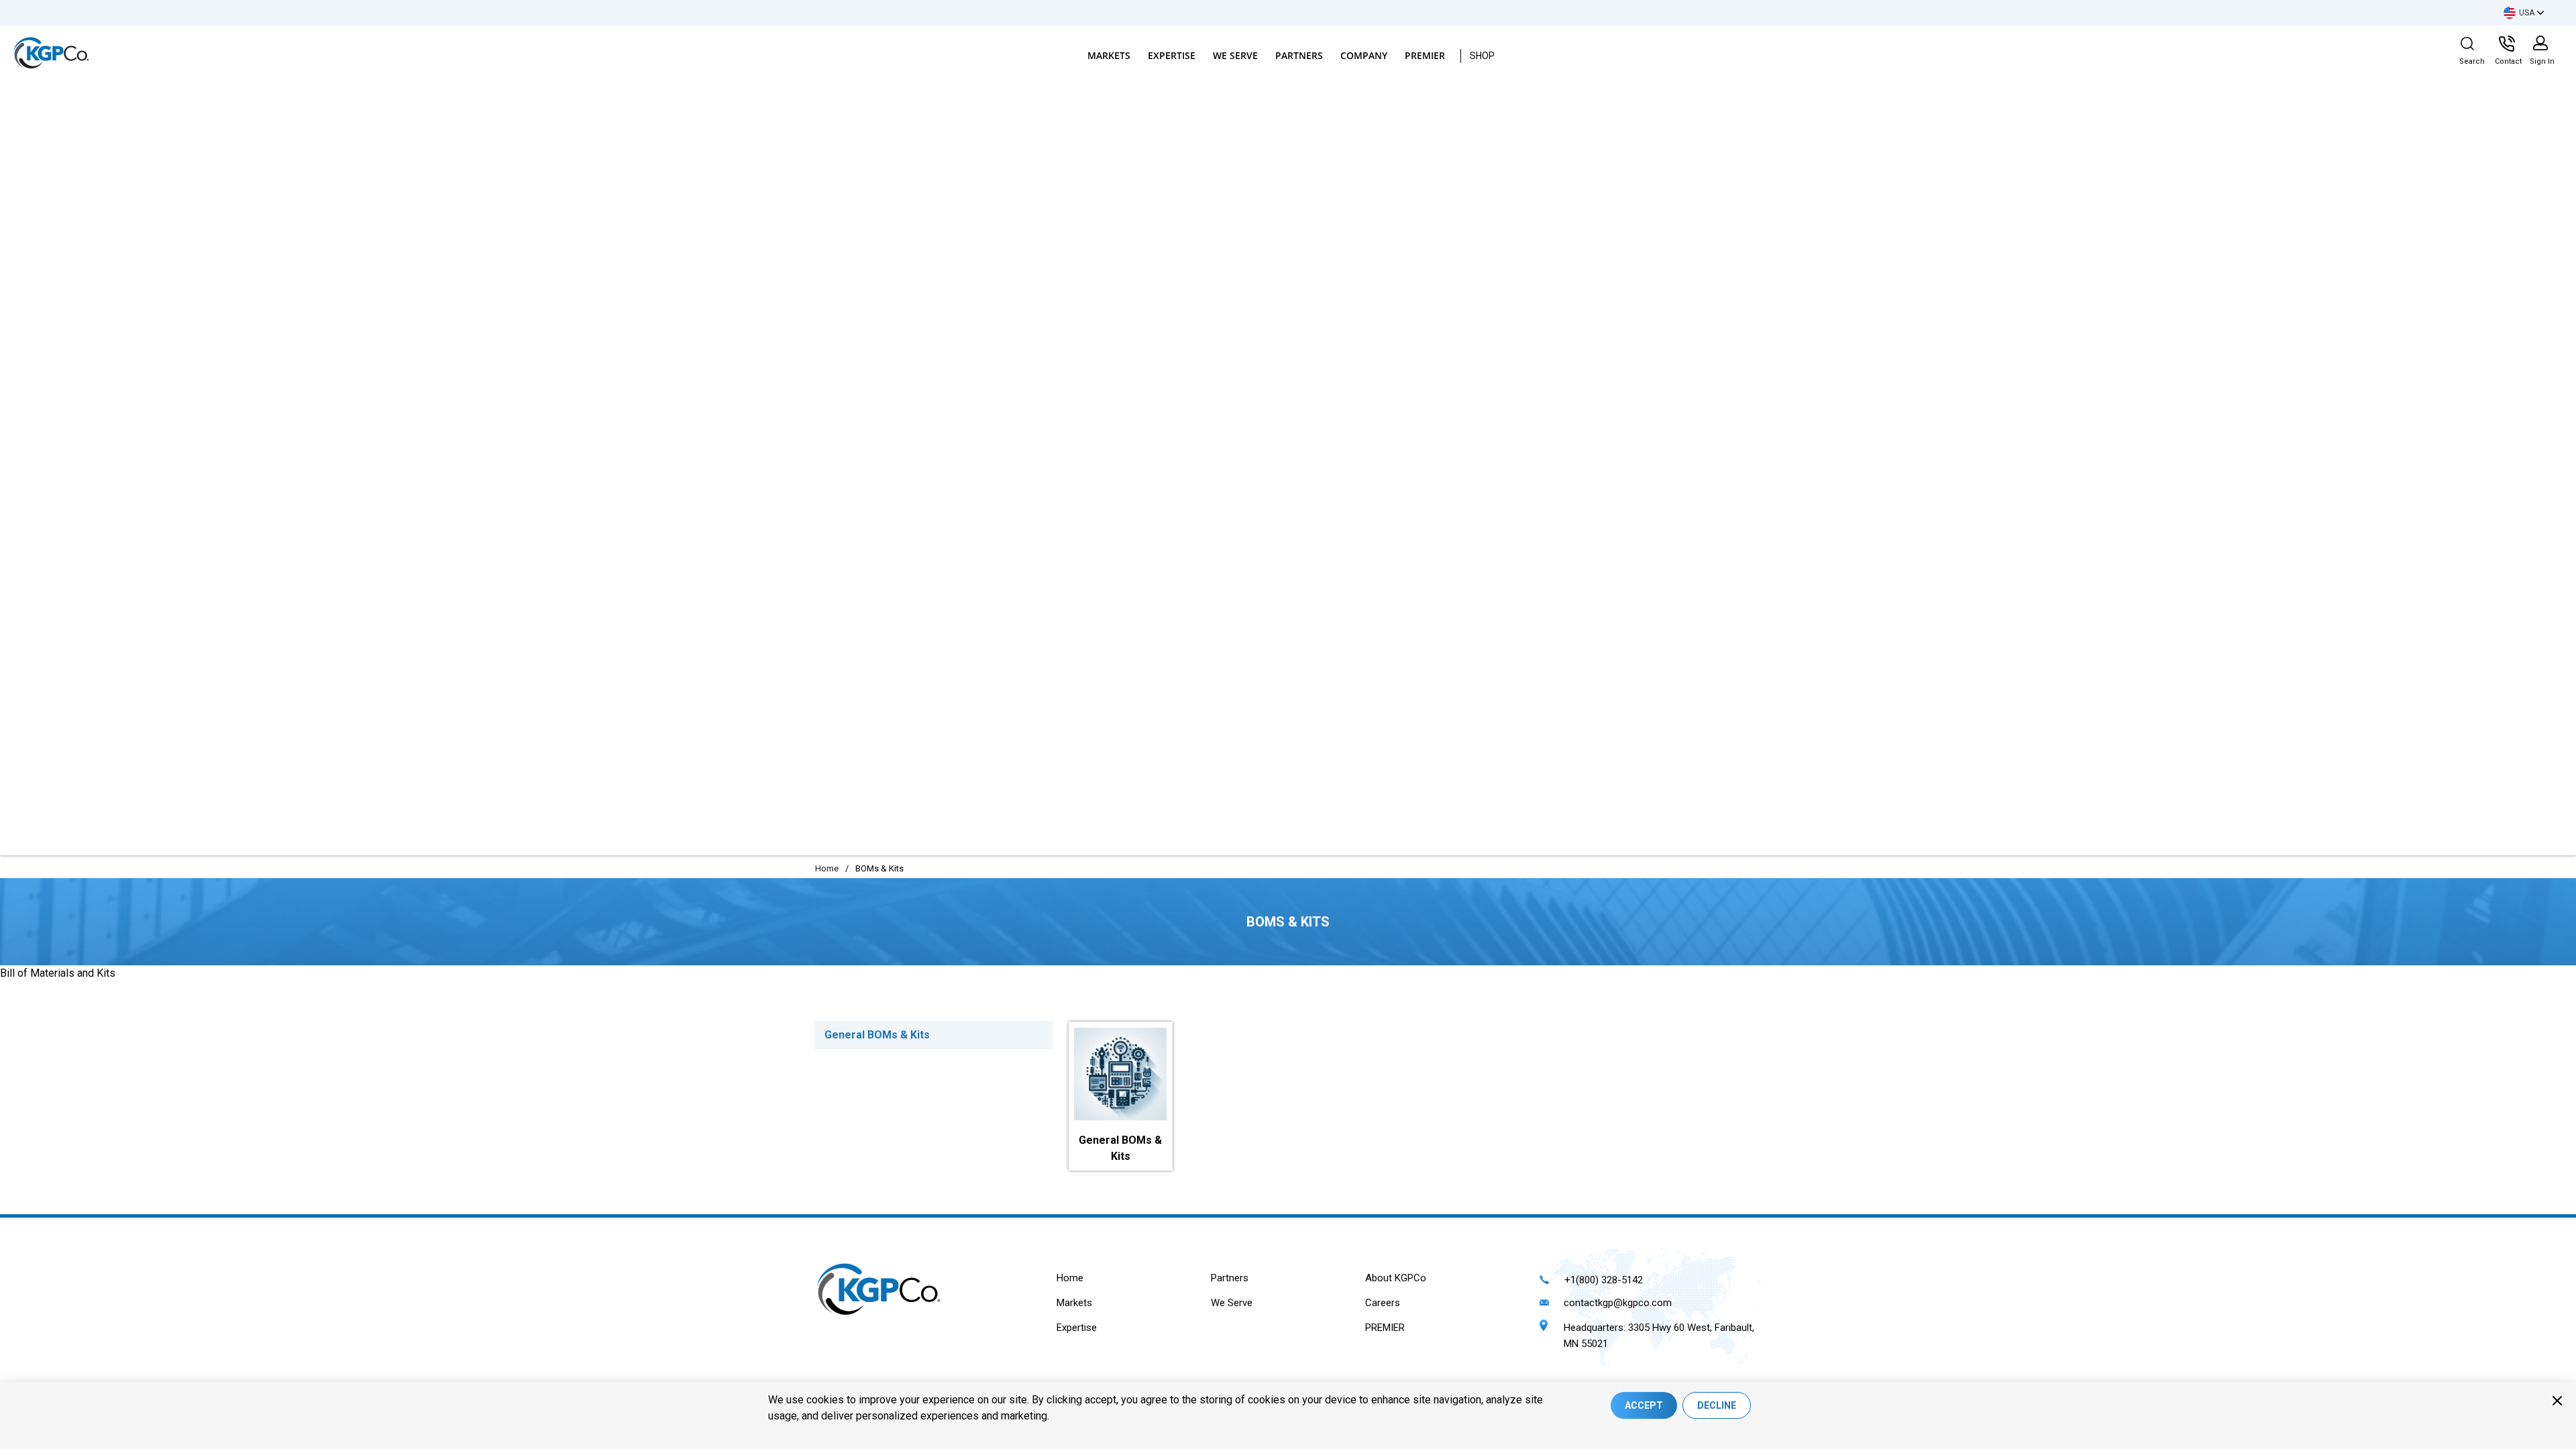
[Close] (2557, 1401)
